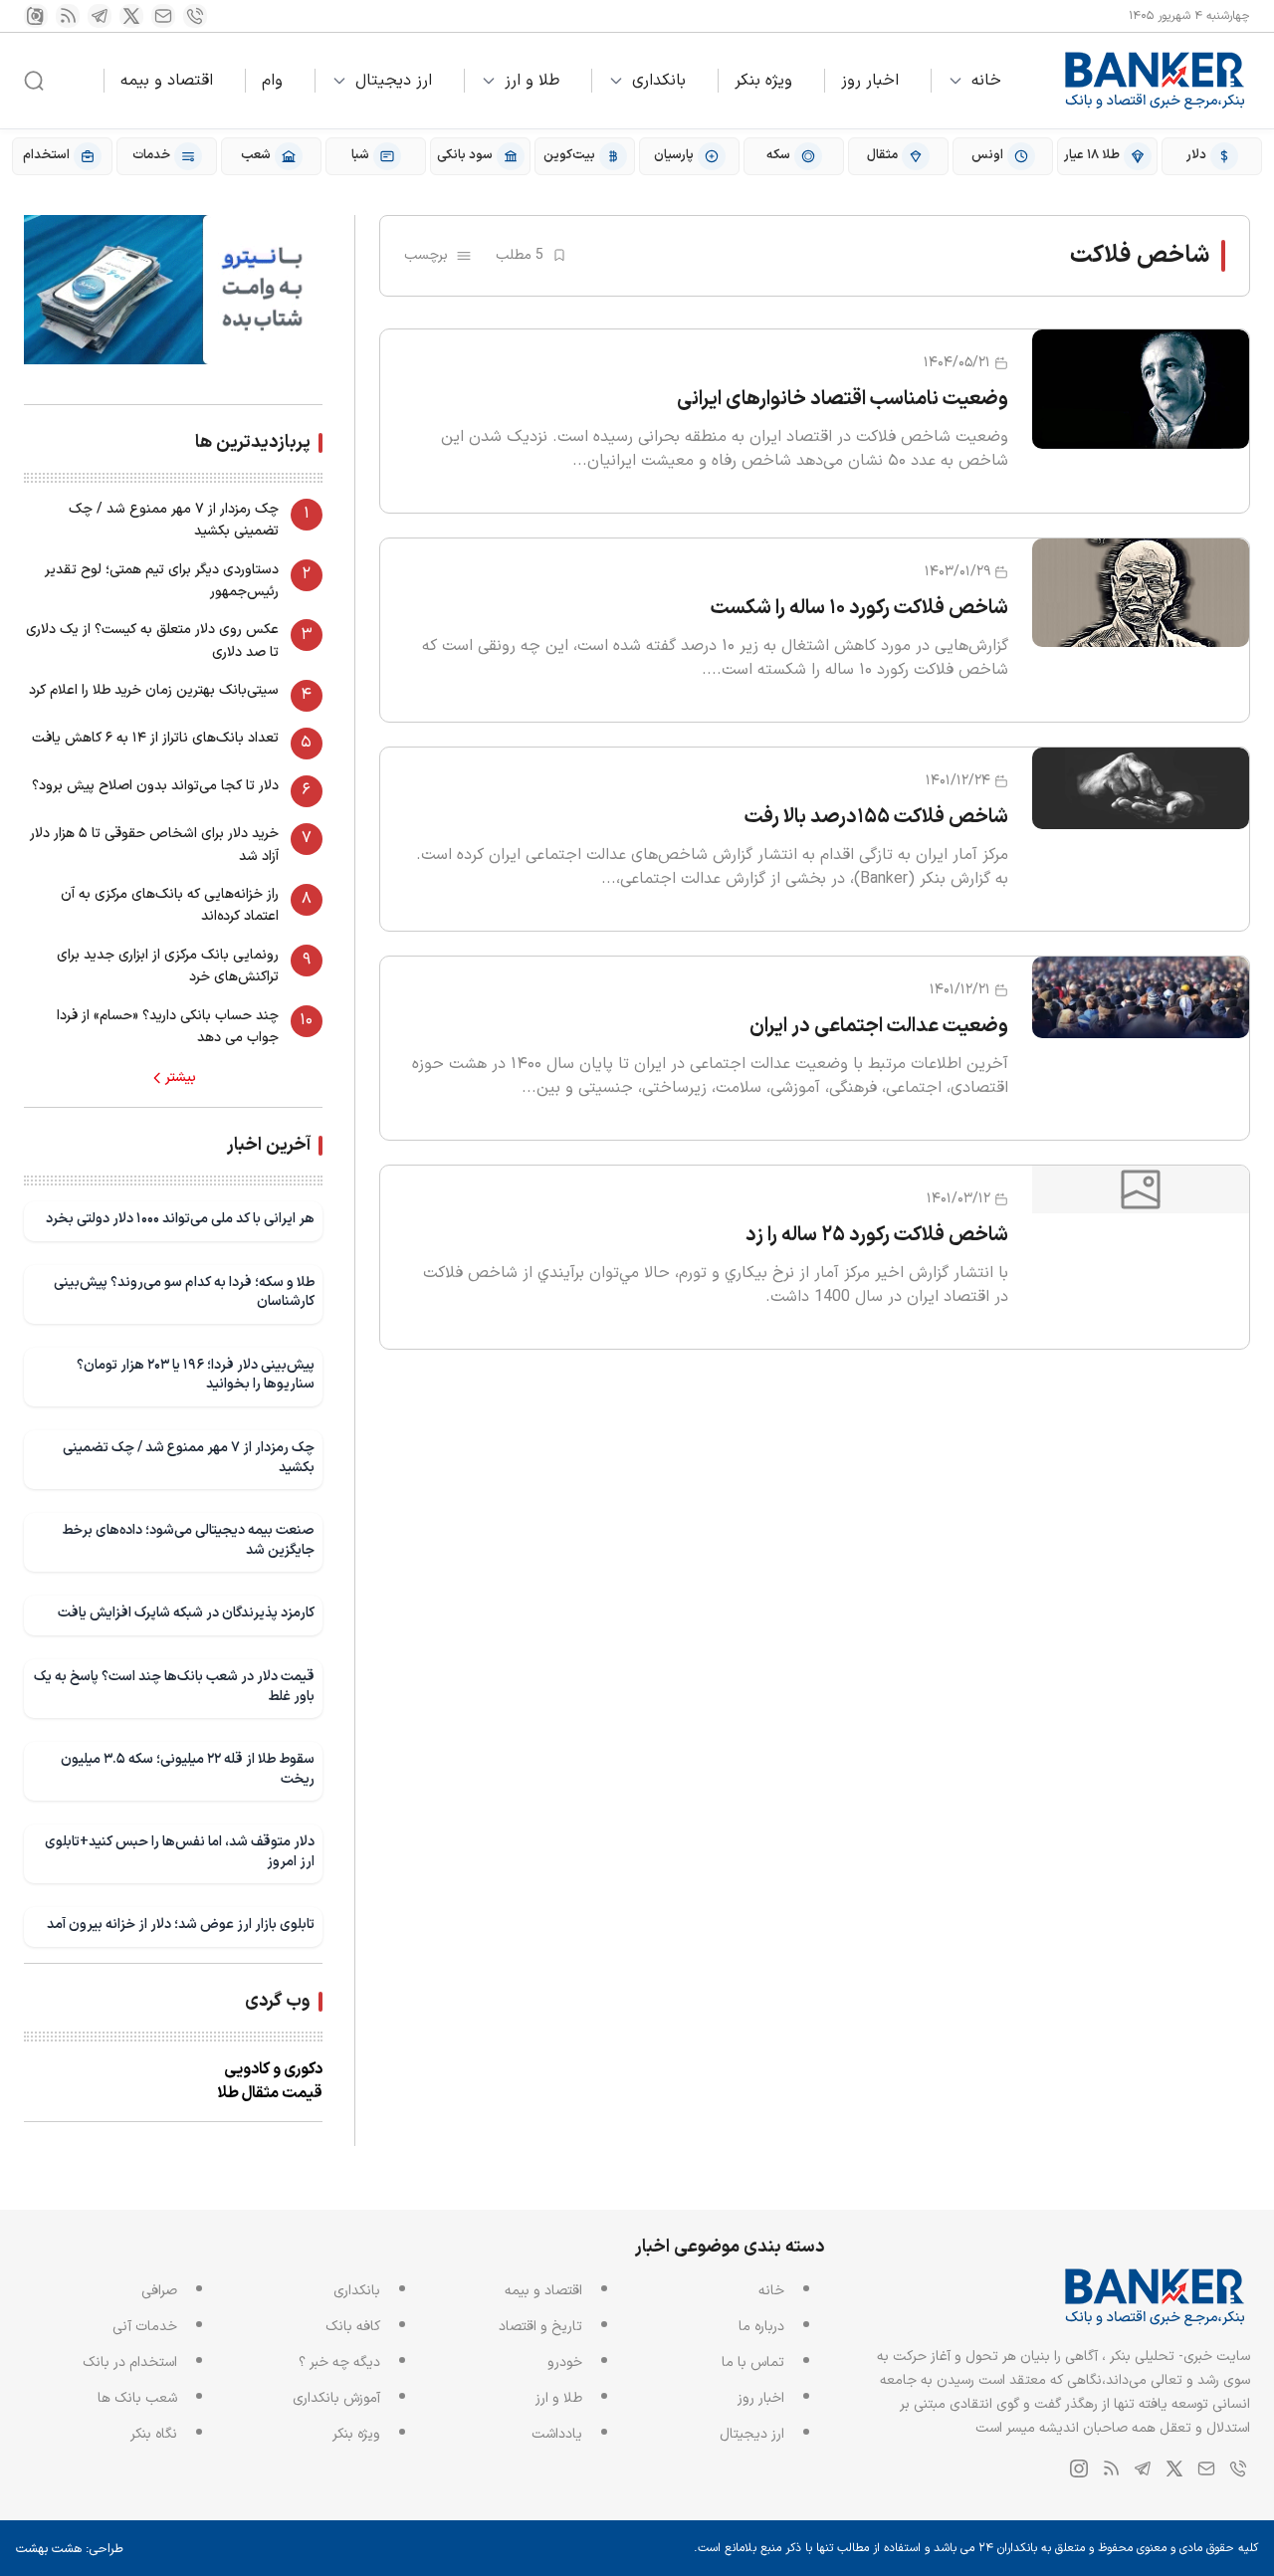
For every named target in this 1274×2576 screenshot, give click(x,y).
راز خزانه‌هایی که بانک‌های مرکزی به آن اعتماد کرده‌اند (170, 905)
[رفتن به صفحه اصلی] (1156, 81)
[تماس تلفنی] (195, 16)
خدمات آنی (145, 2327)
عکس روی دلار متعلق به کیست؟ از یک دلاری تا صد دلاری (152, 641)
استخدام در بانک (130, 2362)
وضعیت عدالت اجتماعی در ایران (879, 1026)
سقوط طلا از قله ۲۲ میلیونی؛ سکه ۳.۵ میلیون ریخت (188, 1769)
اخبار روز (870, 81)
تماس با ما (753, 2362)
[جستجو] (34, 81)
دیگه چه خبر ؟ (339, 2362)
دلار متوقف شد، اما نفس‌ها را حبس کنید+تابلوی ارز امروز (180, 1852)
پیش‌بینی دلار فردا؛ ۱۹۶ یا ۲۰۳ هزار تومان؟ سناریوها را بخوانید (196, 1375)
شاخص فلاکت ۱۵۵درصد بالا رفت (876, 817)
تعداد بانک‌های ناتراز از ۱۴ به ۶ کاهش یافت (155, 738)
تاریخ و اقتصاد (540, 2327)
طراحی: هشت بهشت (70, 2549)
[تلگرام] (100, 16)
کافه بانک (353, 2327)
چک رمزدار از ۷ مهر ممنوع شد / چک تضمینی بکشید (174, 520)
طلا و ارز (532, 81)
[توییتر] (131, 16)
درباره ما (761, 2327)
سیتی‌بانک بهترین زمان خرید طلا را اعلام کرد (154, 690)
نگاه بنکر (154, 2434)
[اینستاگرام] (36, 16)
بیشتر (181, 1078)
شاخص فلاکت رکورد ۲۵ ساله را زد (877, 1235)
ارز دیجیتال (394, 81)
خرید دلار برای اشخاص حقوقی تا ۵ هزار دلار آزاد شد (154, 845)
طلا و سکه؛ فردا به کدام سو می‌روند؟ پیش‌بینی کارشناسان (184, 1292)
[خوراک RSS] (68, 16)
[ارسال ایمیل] (163, 16)
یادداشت (557, 2434)
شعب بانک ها (137, 2398)
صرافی (159, 2291)
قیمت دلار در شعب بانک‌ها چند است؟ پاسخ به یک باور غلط (174, 1687)
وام (272, 81)
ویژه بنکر (763, 81)
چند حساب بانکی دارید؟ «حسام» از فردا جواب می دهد (168, 1027)
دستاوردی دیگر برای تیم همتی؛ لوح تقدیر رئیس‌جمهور (162, 581)
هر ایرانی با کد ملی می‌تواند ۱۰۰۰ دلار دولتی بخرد (180, 1219)
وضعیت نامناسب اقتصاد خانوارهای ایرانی (843, 399)
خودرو (565, 2362)
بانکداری (659, 81)
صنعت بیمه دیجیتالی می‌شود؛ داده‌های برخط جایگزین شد (188, 1540)
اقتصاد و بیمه (167, 81)
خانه (986, 81)
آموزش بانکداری (336, 2398)
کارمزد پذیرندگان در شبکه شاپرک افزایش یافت (186, 1613)
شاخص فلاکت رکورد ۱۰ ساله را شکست (859, 608)
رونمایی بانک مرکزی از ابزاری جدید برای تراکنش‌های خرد (168, 966)
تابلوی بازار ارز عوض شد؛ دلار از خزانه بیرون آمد (181, 1925)
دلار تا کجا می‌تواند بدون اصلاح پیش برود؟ (155, 786)
